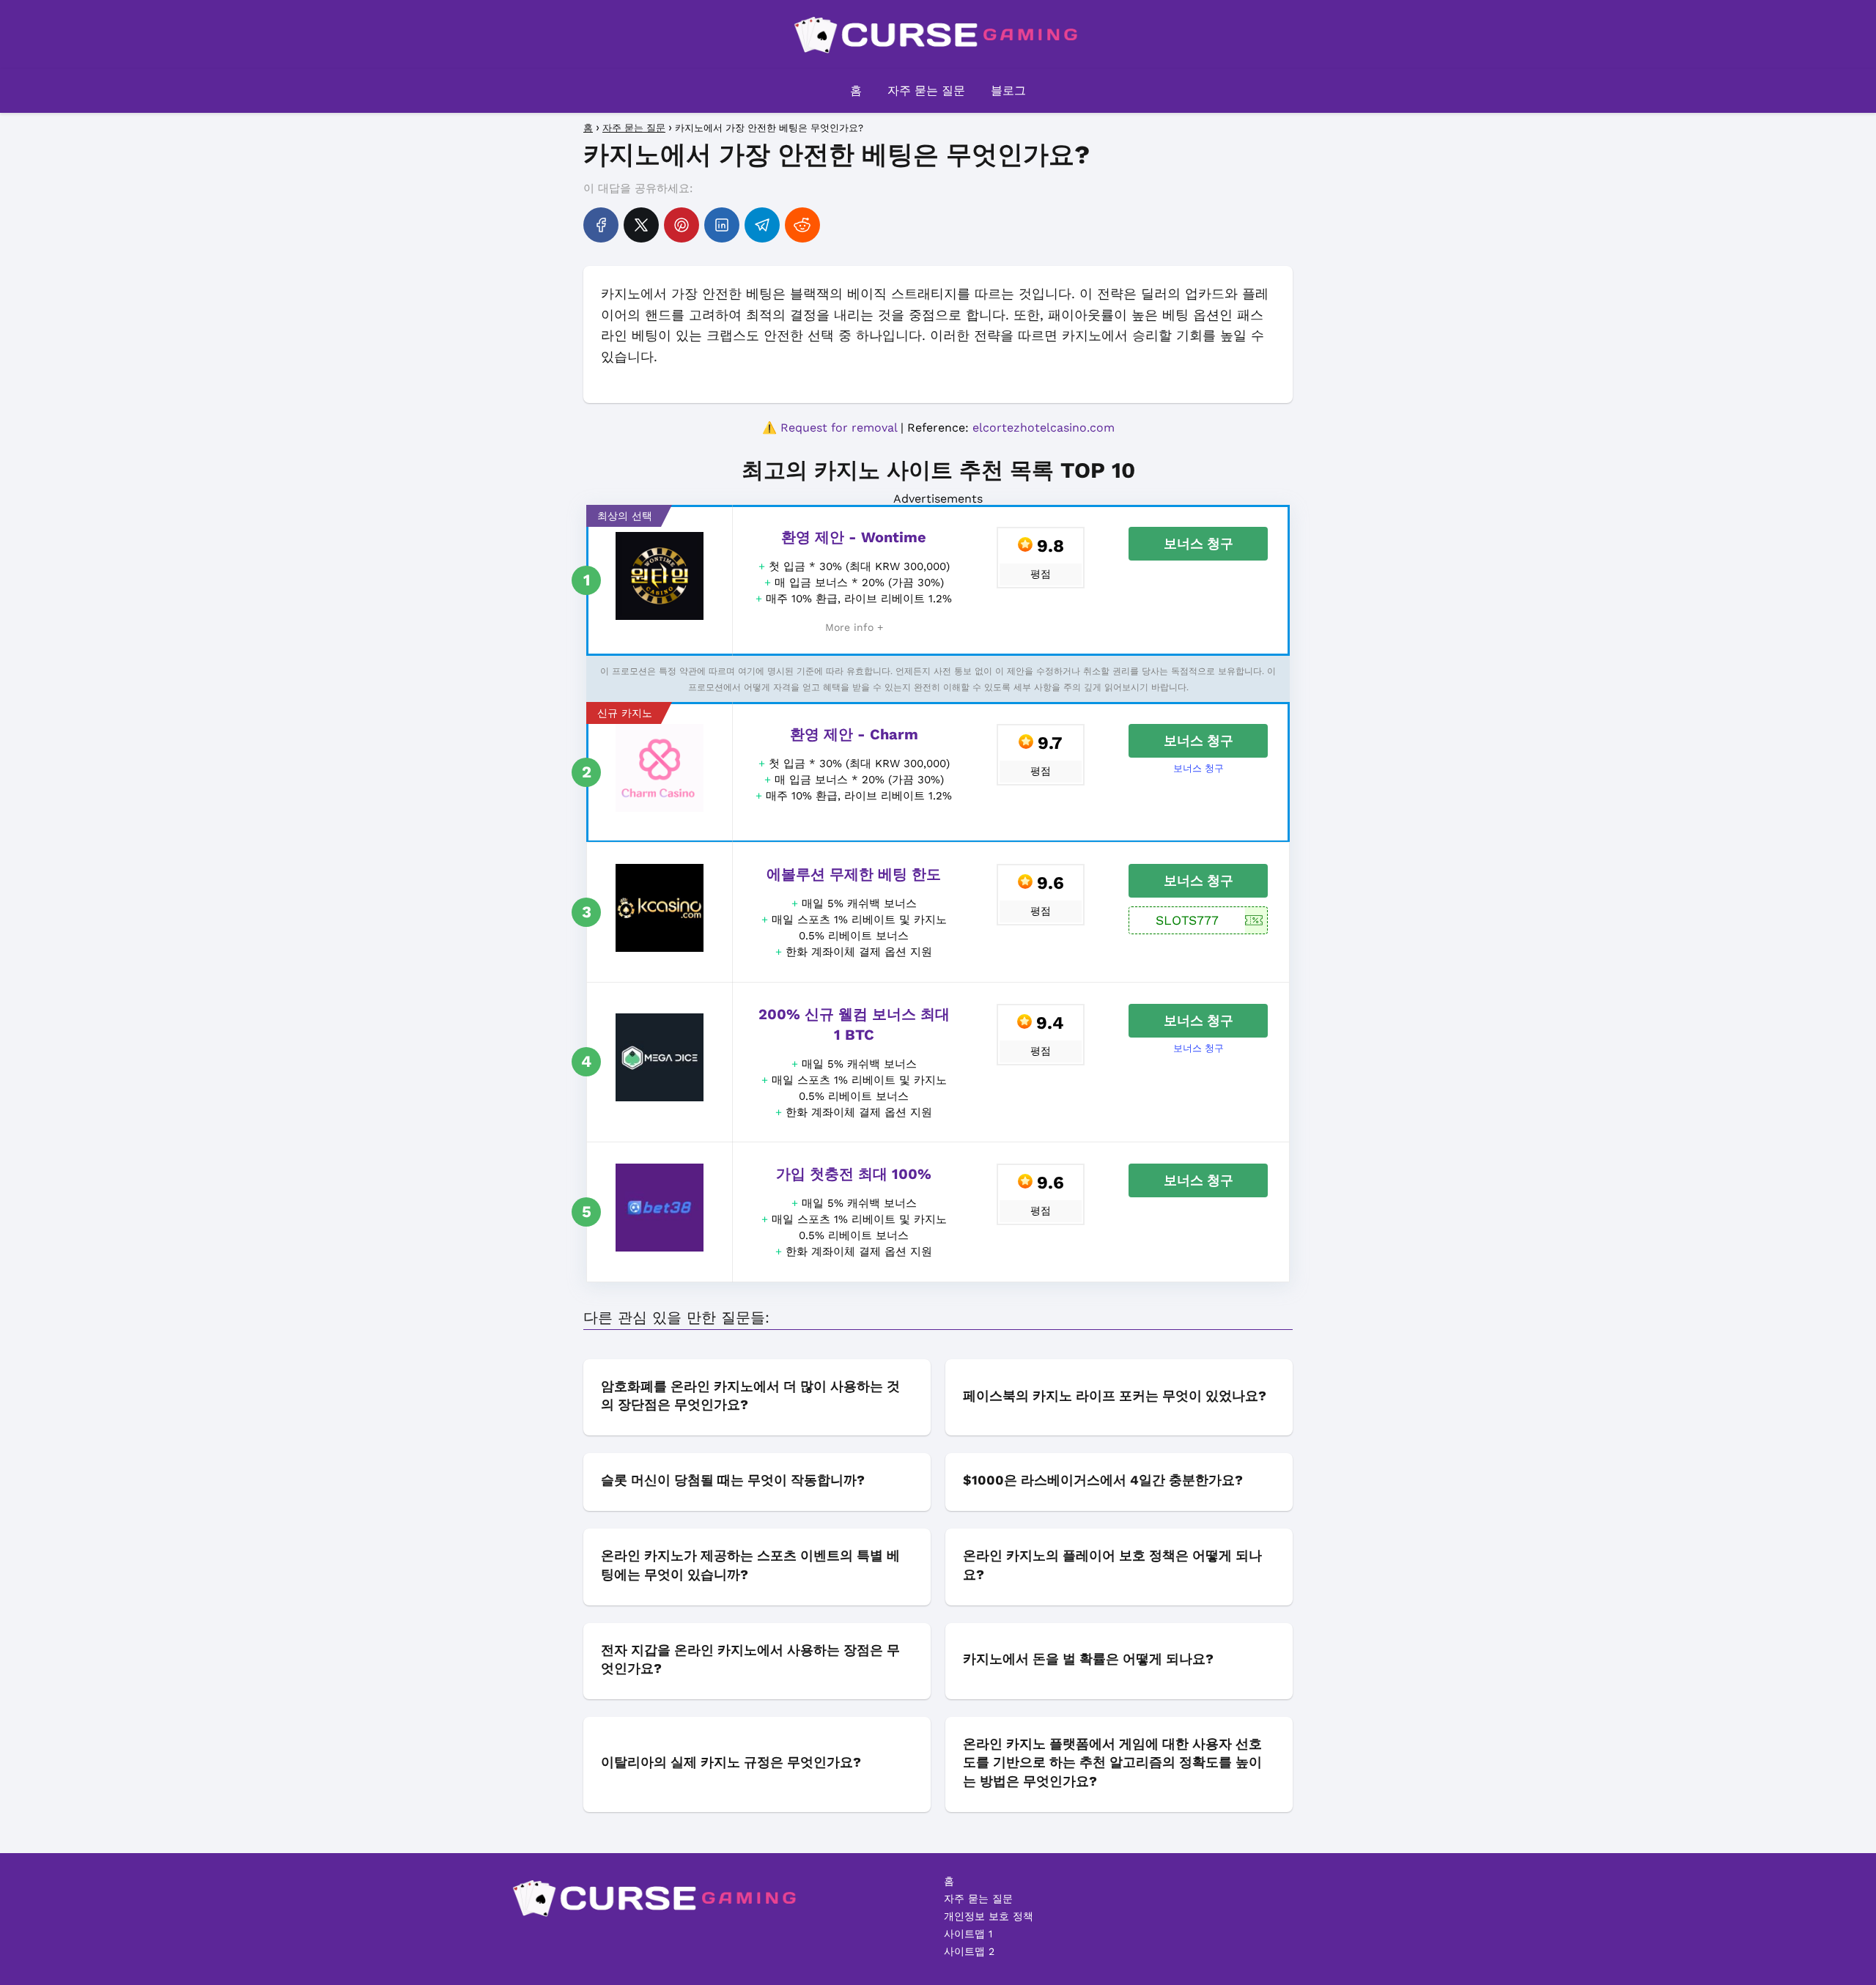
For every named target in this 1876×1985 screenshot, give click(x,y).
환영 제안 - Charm (854, 734)
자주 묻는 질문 (926, 90)
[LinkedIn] (722, 225)
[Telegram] (762, 225)
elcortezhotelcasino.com (1044, 428)
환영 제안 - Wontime (854, 537)
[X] (641, 225)
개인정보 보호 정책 (989, 1916)
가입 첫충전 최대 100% (854, 1174)
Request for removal (839, 428)
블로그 (1008, 90)
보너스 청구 (1199, 543)
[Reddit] (802, 225)
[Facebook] (601, 225)
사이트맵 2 (969, 1951)
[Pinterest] (682, 225)
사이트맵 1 (968, 1934)
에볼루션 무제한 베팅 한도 (854, 874)
